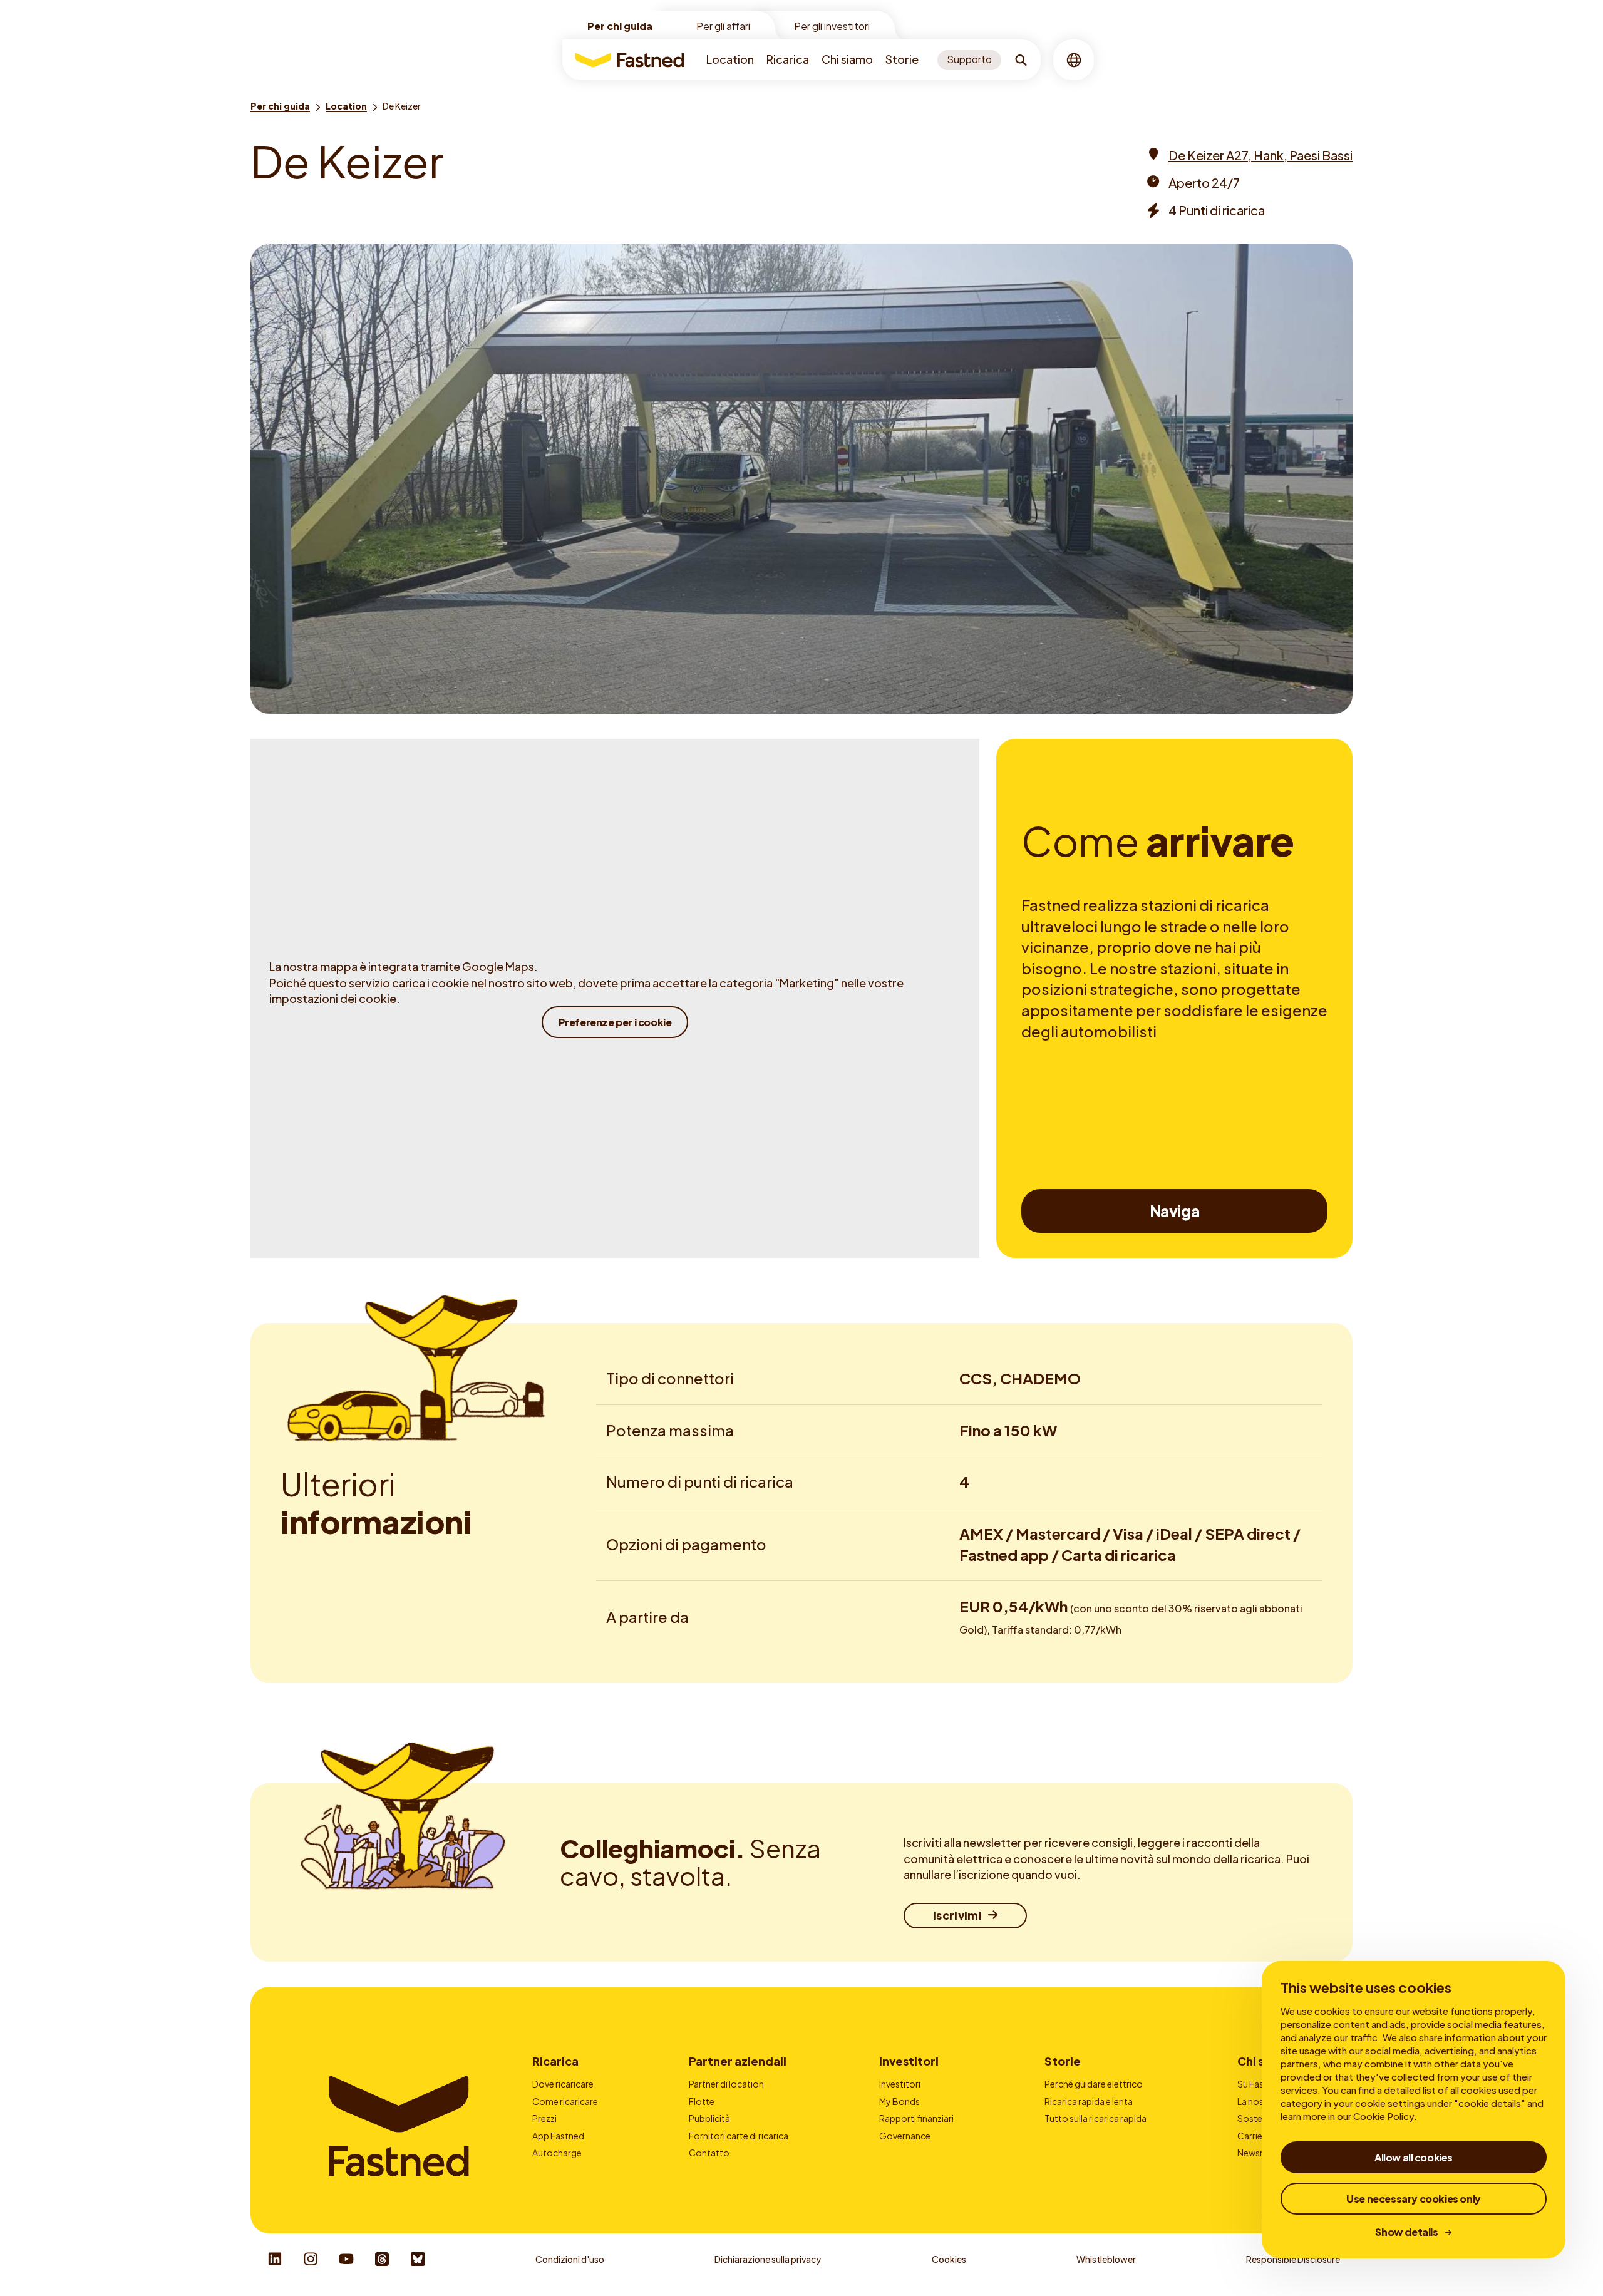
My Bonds (899, 2101)
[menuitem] (730, 60)
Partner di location (726, 2084)
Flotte (702, 2101)
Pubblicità (709, 2118)
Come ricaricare (565, 2101)
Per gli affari (723, 26)
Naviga (1175, 1211)
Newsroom (1260, 2153)
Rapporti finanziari (916, 2118)
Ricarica (788, 59)
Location (730, 59)
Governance (905, 2136)
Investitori (909, 2061)
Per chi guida (620, 26)
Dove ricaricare (563, 2084)
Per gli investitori (832, 26)
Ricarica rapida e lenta (1089, 2101)
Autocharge (557, 2153)
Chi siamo (847, 59)
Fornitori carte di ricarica (739, 2136)
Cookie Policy (1384, 2116)
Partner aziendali (738, 2061)
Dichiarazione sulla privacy (768, 2259)
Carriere (1254, 2136)
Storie (902, 59)
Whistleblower (1106, 2259)
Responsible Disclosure (1293, 2259)
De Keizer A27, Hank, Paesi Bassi (1260, 155)
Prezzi (544, 2118)
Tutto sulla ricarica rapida (1095, 2118)
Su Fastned (1260, 2084)
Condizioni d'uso (570, 2259)
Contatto (709, 2153)
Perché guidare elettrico (1094, 2084)
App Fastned (558, 2136)
